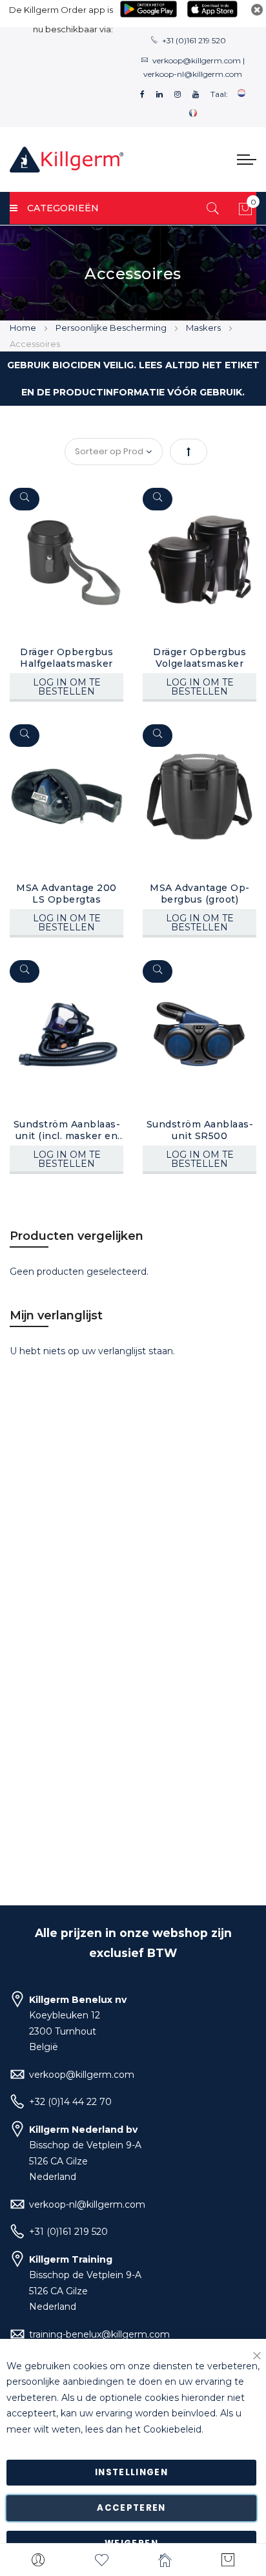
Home (24, 328)
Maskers (204, 328)
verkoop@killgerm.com (197, 60)
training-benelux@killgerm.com (99, 2334)
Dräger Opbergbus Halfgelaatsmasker (66, 658)
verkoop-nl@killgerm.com (193, 74)
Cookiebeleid (172, 2429)
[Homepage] (165, 2560)
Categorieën (63, 208)
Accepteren (131, 2508)
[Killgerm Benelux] (66, 160)
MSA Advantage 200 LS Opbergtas (66, 894)
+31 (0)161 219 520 (194, 40)
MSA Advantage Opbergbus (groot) (200, 894)
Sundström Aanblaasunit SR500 (200, 1130)
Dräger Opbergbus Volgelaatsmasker (200, 658)
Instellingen (131, 2472)
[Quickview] (25, 499)
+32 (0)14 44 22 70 (70, 2102)
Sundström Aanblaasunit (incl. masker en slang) (67, 1130)
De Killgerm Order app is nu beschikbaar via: (61, 19)
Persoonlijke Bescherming (112, 328)
